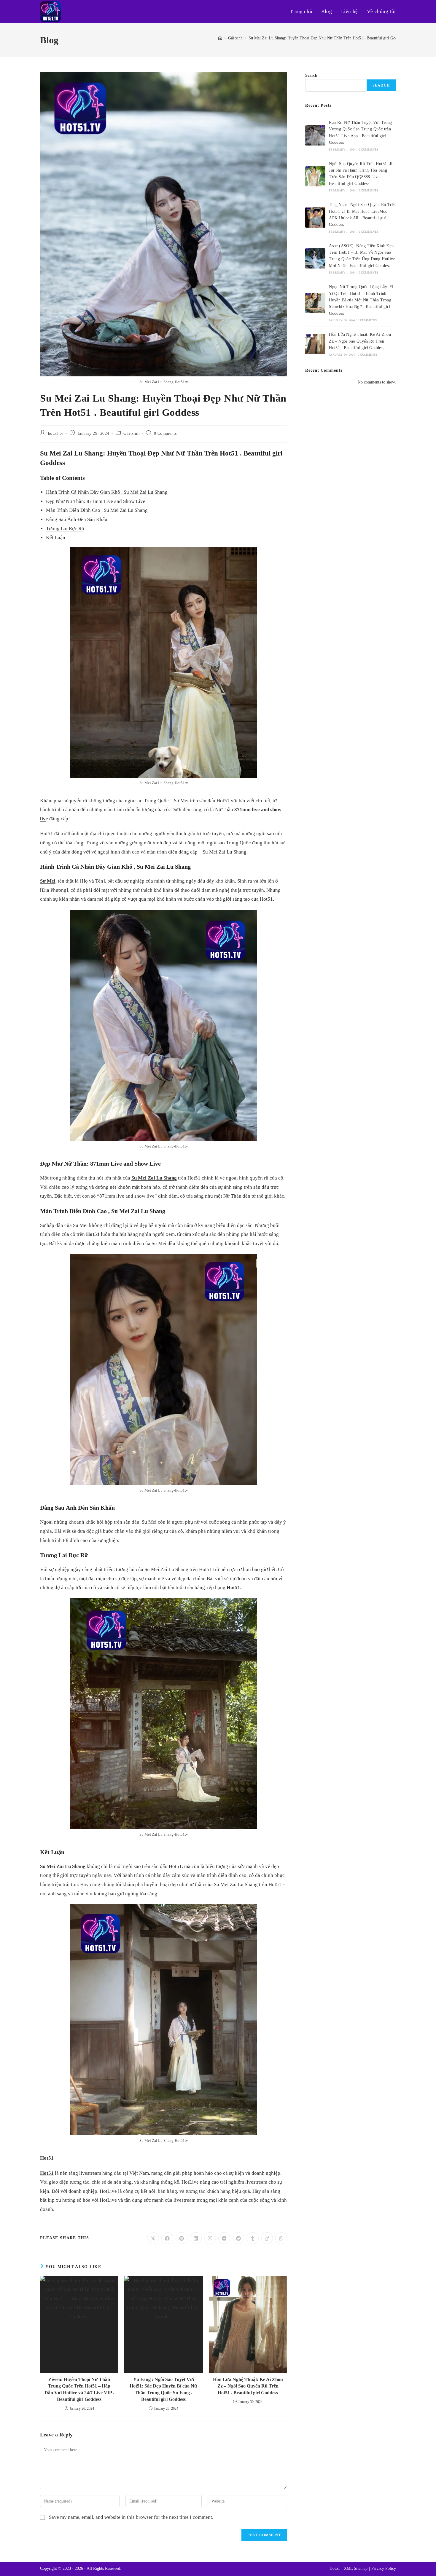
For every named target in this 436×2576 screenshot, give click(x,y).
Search (311, 75)
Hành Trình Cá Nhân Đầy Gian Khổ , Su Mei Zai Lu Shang (107, 492)
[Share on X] (153, 2238)
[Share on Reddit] (238, 2238)
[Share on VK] (224, 2238)
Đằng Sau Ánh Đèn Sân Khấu (77, 519)
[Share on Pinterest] (182, 2238)
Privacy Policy (384, 2568)
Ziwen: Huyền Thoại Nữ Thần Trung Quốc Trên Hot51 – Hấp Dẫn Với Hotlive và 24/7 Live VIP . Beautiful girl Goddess (79, 2389)
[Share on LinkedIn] (196, 2238)
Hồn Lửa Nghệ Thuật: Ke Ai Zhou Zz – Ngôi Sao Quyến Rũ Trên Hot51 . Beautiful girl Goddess (248, 2386)
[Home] (220, 38)
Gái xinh (131, 433)
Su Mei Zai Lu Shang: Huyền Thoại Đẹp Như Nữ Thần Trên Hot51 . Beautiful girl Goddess (326, 38)
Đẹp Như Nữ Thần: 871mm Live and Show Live (96, 501)
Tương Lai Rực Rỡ (65, 529)
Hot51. (234, 1587)
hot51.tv (56, 433)
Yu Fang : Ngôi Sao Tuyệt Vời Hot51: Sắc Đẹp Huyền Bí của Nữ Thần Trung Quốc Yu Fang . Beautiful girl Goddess (163, 2389)
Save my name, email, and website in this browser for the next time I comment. (131, 2517)
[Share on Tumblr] (253, 2238)
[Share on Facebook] (167, 2238)
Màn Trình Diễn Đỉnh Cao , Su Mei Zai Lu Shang (97, 510)
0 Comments (165, 433)
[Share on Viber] (210, 2238)
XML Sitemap (356, 2568)
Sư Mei (48, 881)
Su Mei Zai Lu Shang (154, 1178)
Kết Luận (56, 537)
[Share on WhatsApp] (281, 2238)
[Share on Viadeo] (267, 2238)
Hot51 (92, 1234)
